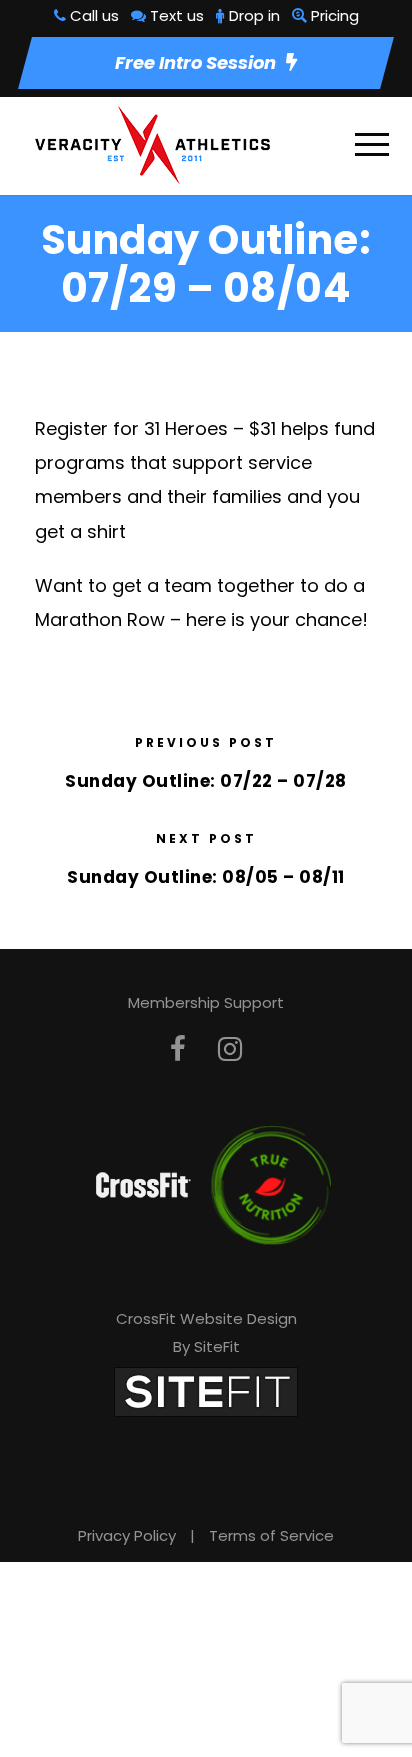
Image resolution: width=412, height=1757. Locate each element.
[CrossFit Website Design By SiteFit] (206, 1390)
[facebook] (178, 1049)
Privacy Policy (127, 1535)
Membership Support (206, 1002)
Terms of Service (271, 1535)
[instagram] (230, 1049)
